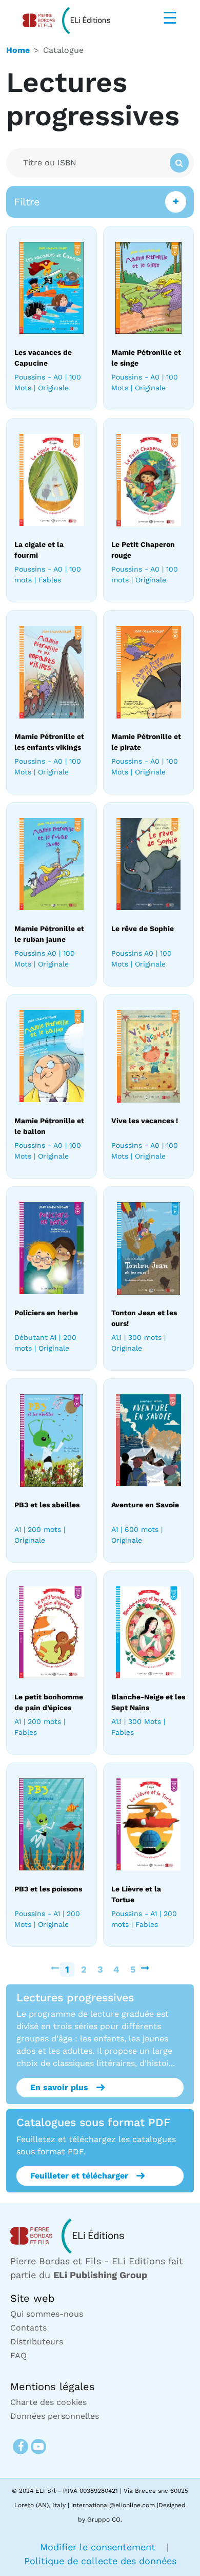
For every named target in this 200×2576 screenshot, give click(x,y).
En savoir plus (59, 2087)
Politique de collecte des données (100, 2561)
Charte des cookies (48, 2402)
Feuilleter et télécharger (79, 2176)
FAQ (18, 2355)
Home (18, 50)
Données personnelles (55, 2416)
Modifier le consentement (99, 2547)
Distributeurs (37, 2342)
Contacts (28, 2328)
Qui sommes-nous (47, 2314)
